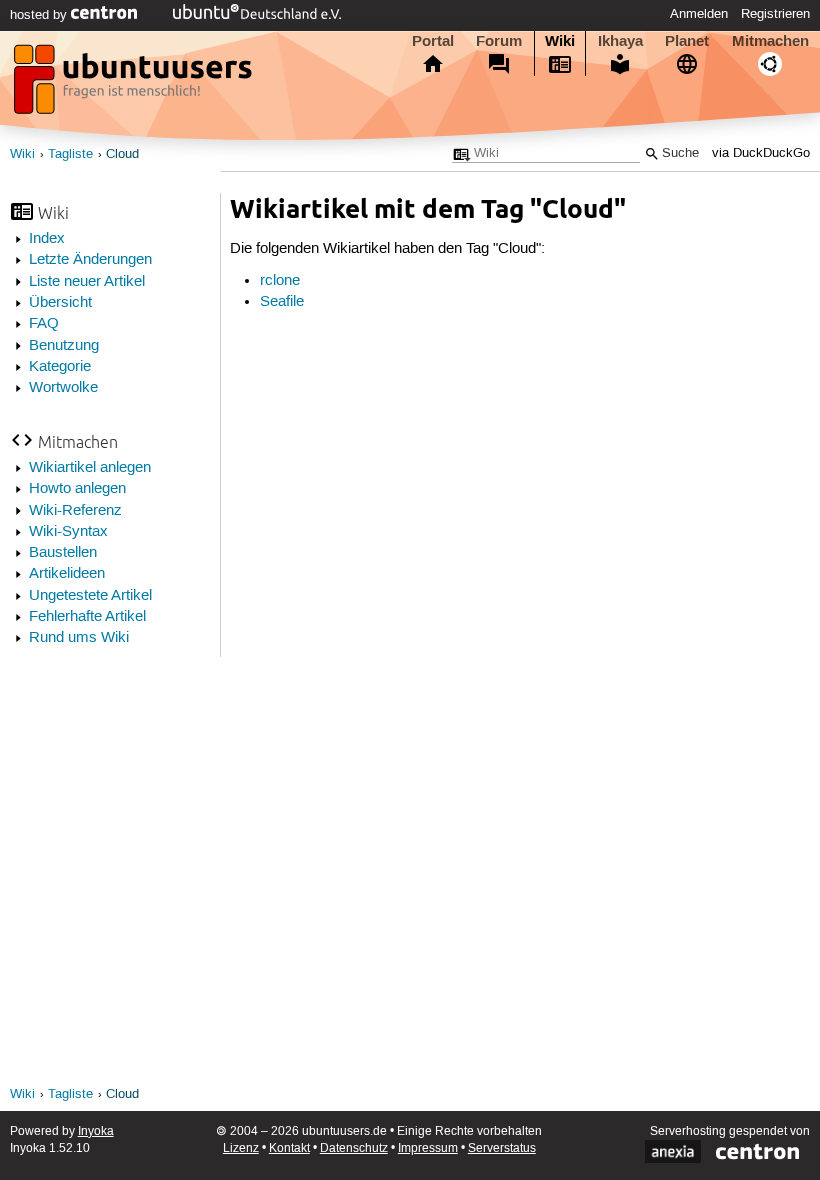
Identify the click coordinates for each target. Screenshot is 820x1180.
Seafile (282, 302)
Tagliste (70, 154)
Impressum (428, 1148)
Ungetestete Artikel (90, 596)
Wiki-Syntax (68, 532)
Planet (687, 41)
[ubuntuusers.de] (135, 85)
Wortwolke (63, 388)
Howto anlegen (77, 489)
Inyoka (96, 1131)
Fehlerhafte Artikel (87, 617)
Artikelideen (67, 574)
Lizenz (241, 1148)
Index (47, 239)
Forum (499, 41)
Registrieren (775, 14)
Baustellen (63, 553)
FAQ (44, 324)
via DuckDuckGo (761, 153)
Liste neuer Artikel (87, 282)
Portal (433, 41)
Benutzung (64, 346)
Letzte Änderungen (90, 260)
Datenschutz (354, 1148)
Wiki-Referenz (75, 511)
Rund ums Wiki (79, 638)
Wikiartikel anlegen (90, 468)
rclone (280, 281)
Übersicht (60, 303)
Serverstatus (502, 1148)
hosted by (40, 15)
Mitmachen (770, 41)
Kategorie (60, 367)
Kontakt (289, 1148)
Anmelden (699, 14)
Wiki (560, 41)
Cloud (122, 154)
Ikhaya (620, 41)
